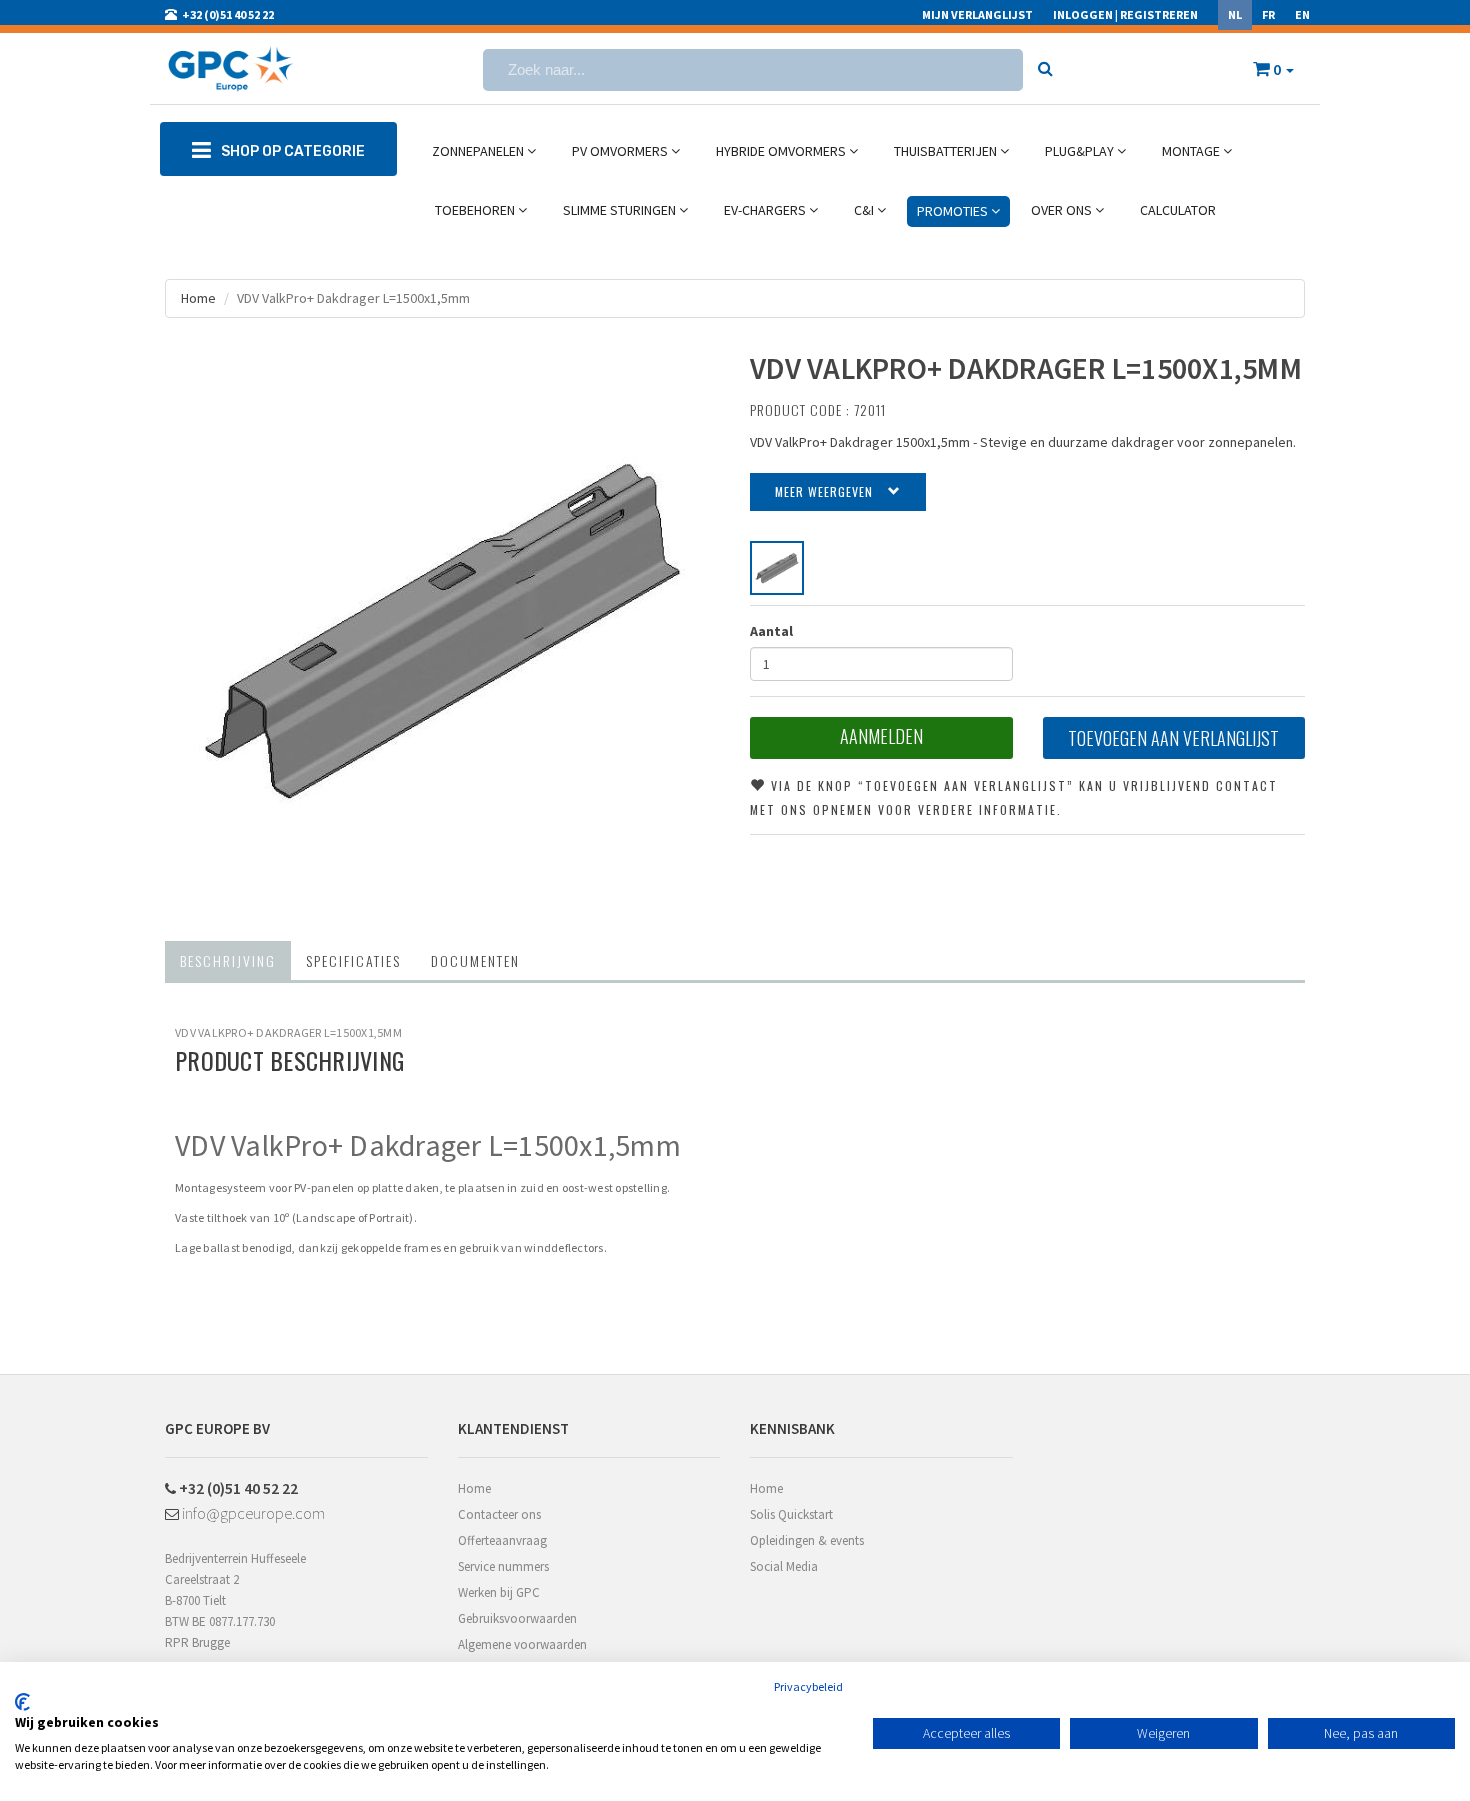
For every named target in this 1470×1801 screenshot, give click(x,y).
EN (1302, 14)
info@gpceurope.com (252, 1513)
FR (1268, 14)
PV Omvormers (621, 151)
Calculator (1178, 210)
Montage (1192, 151)
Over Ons (1063, 210)
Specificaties (353, 960)
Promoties (954, 211)
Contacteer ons (499, 1514)
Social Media (784, 1566)
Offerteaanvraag (502, 1540)
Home (198, 298)
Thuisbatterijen (947, 151)
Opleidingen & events (807, 1540)
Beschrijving (228, 960)
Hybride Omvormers (782, 151)
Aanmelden (881, 736)
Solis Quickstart (791, 1514)
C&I (865, 210)
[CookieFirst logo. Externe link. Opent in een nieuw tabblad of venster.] (22, 1702)
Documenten (475, 960)
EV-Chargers (766, 210)
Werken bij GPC (499, 1592)
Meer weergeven (824, 491)
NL (1235, 14)
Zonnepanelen (479, 151)
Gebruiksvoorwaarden (517, 1618)
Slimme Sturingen (621, 210)
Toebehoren (476, 210)
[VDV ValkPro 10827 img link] (777, 568)
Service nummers (503, 1566)
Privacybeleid (808, 1686)
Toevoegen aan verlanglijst (1173, 738)
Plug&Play (1081, 151)
